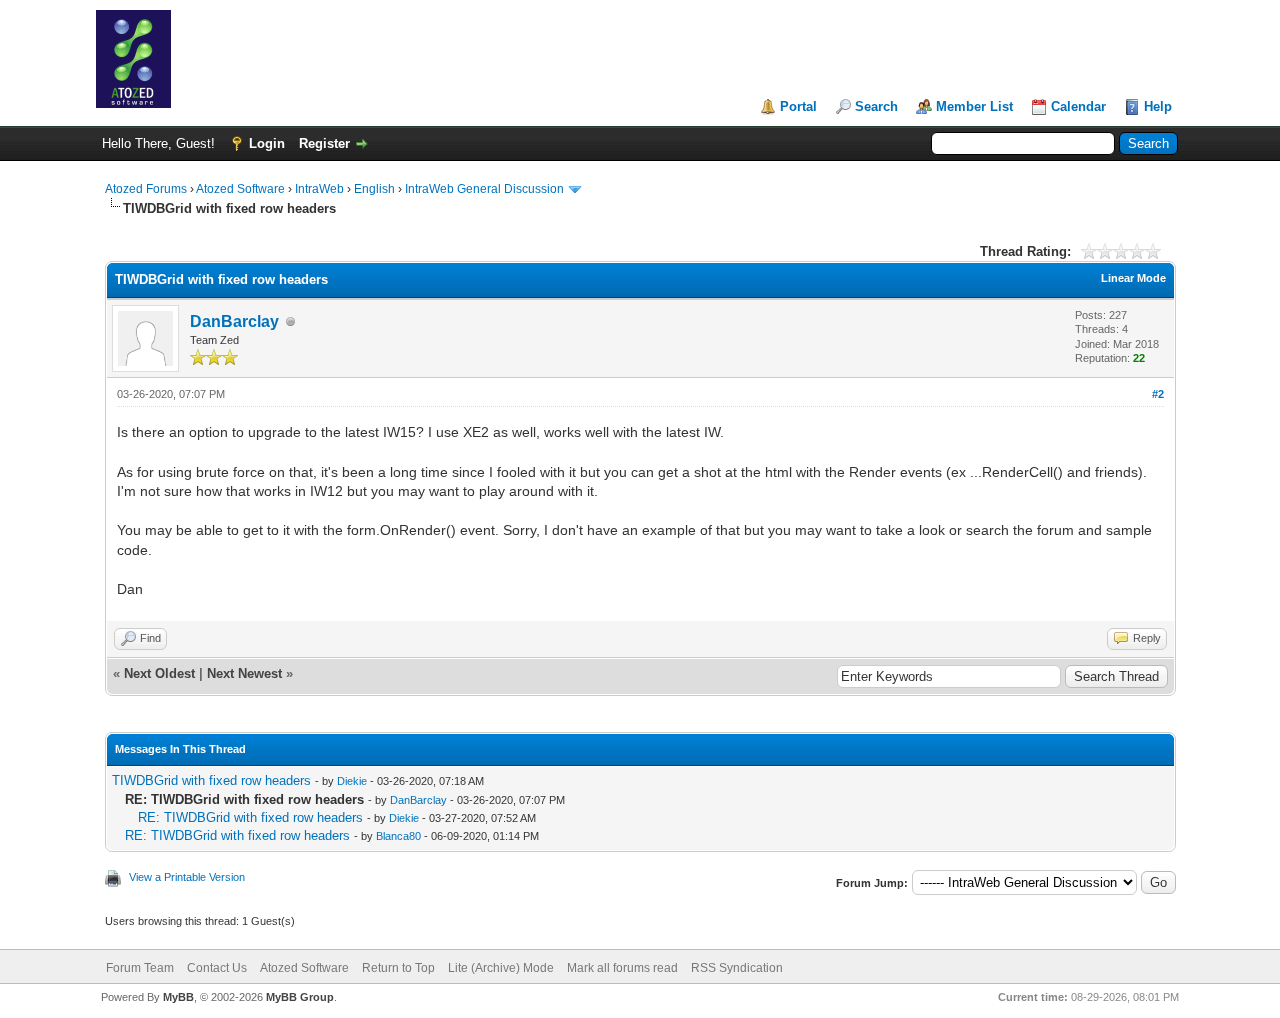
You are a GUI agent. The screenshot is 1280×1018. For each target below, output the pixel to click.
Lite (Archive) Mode (501, 968)
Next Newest (244, 673)
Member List (974, 106)
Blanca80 (398, 836)
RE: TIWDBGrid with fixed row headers (250, 817)
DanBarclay (234, 321)
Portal (798, 106)
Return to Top (398, 968)
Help (1158, 106)
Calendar (1078, 106)
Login (267, 143)
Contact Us (217, 968)
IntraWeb (319, 189)
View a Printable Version (187, 877)
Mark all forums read (622, 968)
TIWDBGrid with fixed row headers (211, 780)
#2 (1158, 394)
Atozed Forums (146, 189)
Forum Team (140, 968)
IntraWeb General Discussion (484, 189)
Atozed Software (240, 189)
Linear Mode (1133, 278)
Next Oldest (159, 673)
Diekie (352, 781)
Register (324, 143)
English (374, 189)
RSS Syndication (737, 968)
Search (876, 106)
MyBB (178, 997)
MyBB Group (300, 997)
